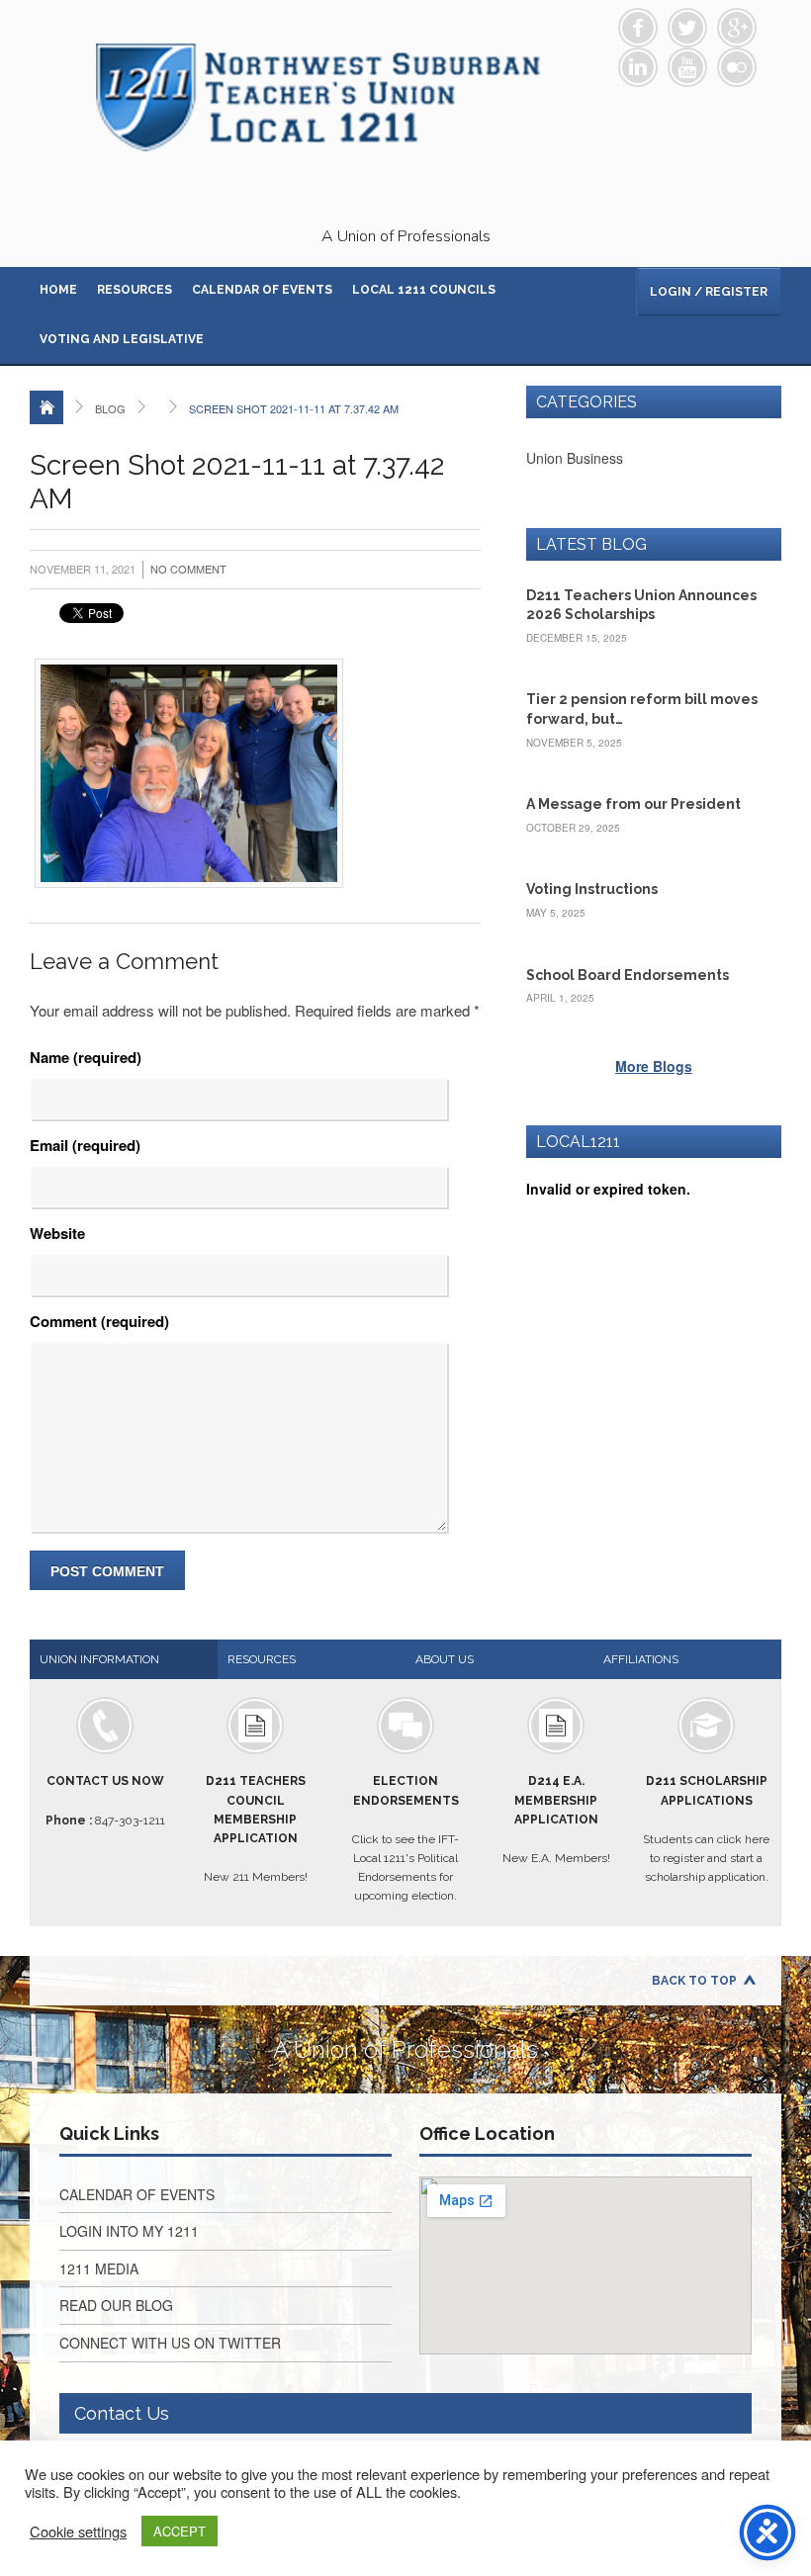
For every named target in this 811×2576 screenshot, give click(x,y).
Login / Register (709, 292)
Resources (135, 290)
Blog (110, 408)
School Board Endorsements (628, 975)
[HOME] (46, 407)
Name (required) (86, 1057)
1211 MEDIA (99, 2268)
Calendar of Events (262, 290)
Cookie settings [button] (78, 2532)
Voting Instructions (592, 889)
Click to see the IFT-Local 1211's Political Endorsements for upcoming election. (405, 1838)
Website (57, 1233)
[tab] (124, 1659)
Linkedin (638, 67)
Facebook (638, 28)
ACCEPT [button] (180, 2531)
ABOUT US (445, 1659)
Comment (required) (99, 1321)
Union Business (575, 458)
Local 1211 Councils (424, 290)
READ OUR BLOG (116, 2305)
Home (58, 290)
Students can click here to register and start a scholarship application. (706, 1829)
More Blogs (654, 1066)
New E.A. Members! (556, 1820)
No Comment (188, 569)
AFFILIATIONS (641, 1659)
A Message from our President (633, 804)
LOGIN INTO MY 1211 (129, 2231)
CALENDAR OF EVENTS (137, 2194)
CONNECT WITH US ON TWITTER (170, 2343)
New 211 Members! (256, 1829)
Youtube (687, 67)
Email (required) (85, 1145)
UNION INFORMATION (99, 1659)
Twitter (687, 28)
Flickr (737, 67)
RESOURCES (262, 1659)
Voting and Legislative (122, 339)
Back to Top (694, 1981)
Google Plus (737, 28)
